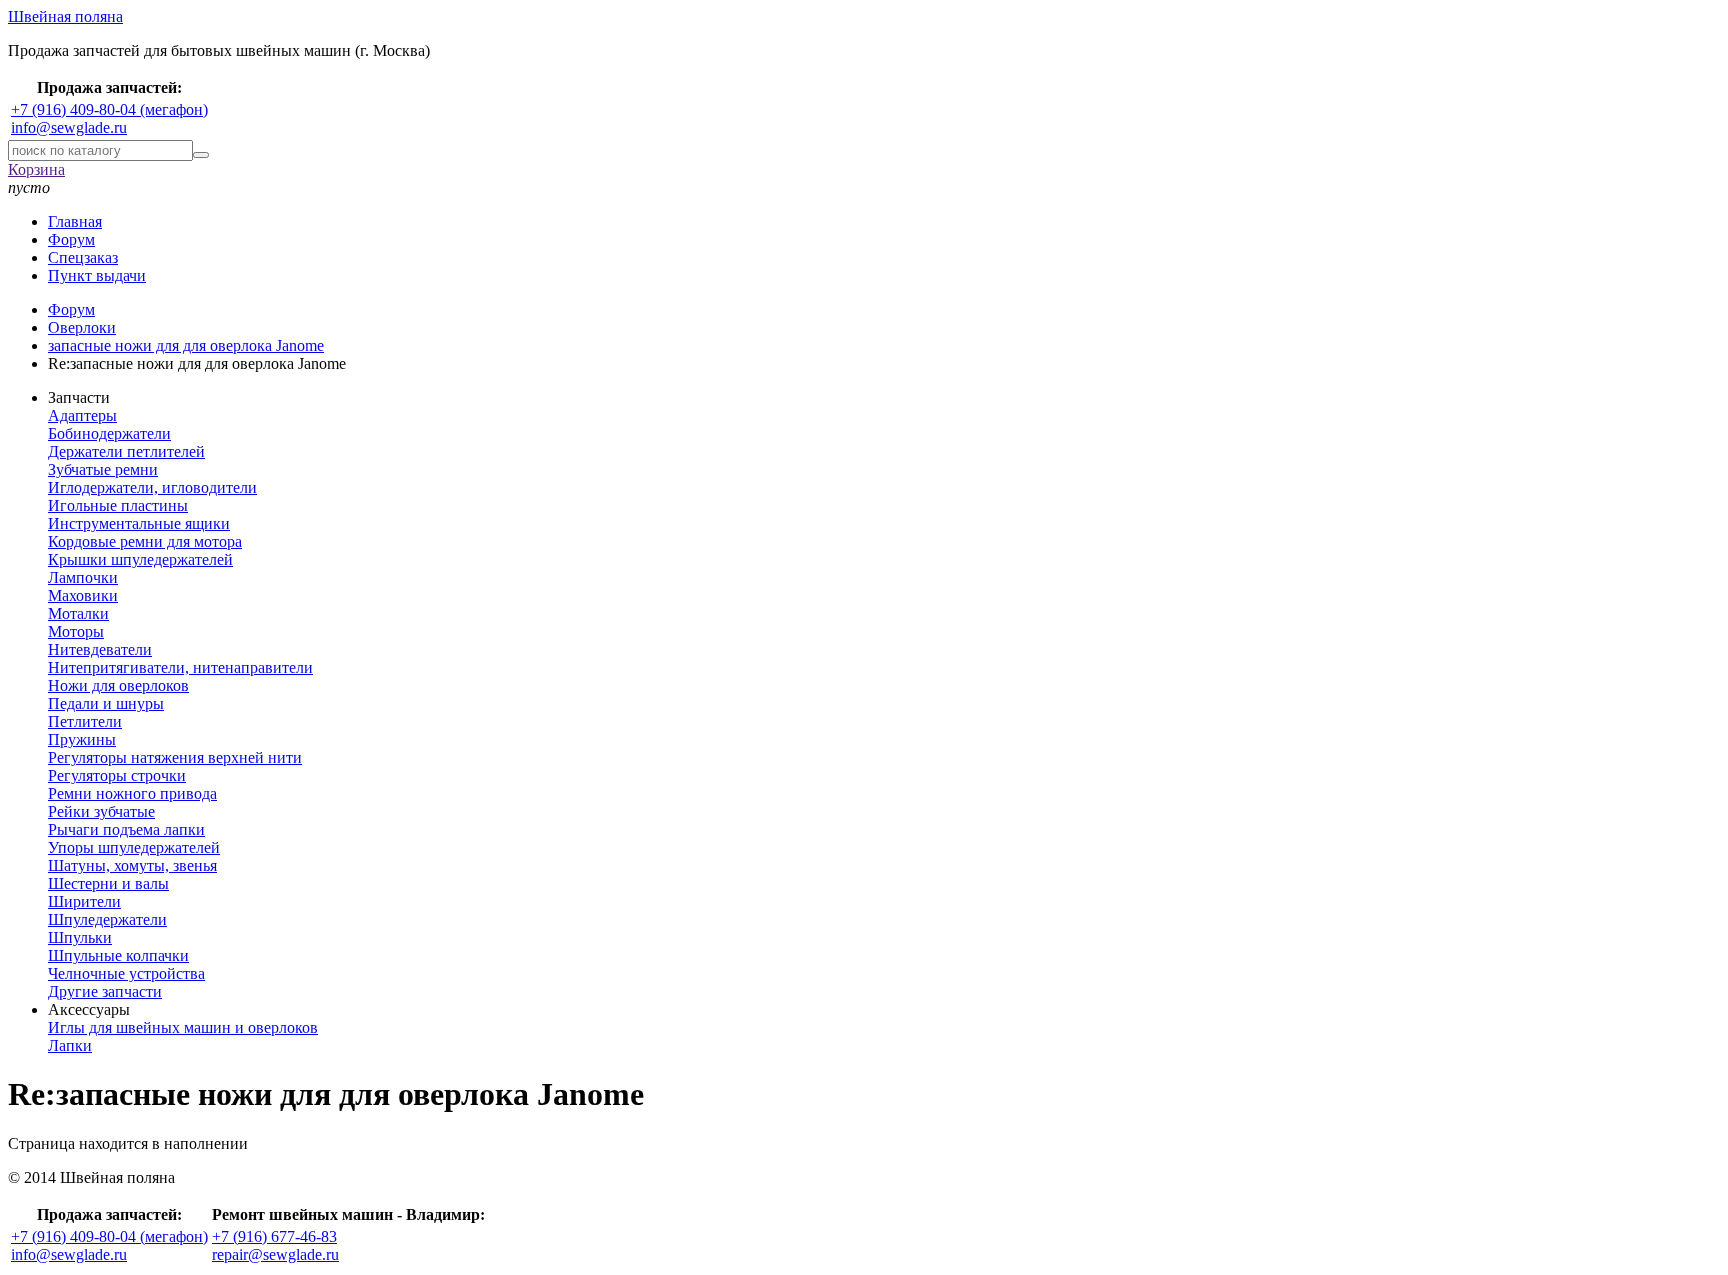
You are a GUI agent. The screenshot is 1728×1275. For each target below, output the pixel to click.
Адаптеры (82, 415)
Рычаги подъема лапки (126, 829)
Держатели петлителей (126, 451)
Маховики (83, 595)
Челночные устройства (126, 973)
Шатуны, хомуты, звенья (132, 865)
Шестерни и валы (108, 883)
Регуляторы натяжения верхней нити (175, 757)
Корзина (36, 169)
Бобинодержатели (109, 433)
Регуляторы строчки (117, 775)
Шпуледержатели (107, 919)
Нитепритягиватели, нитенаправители (180, 667)
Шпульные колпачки (118, 955)
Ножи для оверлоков (118, 685)
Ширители (84, 901)
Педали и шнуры (106, 703)
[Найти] (201, 155)
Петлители (85, 721)
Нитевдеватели (100, 649)
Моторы (76, 631)
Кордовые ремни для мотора (145, 541)
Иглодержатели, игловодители (152, 487)
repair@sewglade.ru (275, 1254)
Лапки (70, 1045)
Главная (75, 221)
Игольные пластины (118, 505)
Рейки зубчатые (101, 811)
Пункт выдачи (97, 275)
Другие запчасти (105, 991)
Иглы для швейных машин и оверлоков (183, 1027)
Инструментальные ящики (139, 523)
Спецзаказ (83, 257)
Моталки (78, 613)
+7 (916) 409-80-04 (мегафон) (109, 109)
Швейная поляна (65, 16)
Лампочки (83, 577)
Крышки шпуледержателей (140, 559)
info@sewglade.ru (69, 127)
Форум (71, 239)
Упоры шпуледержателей (134, 847)
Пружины (82, 739)
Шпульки (80, 937)
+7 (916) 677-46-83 (274, 1236)
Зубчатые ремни (103, 469)
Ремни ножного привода (132, 793)
